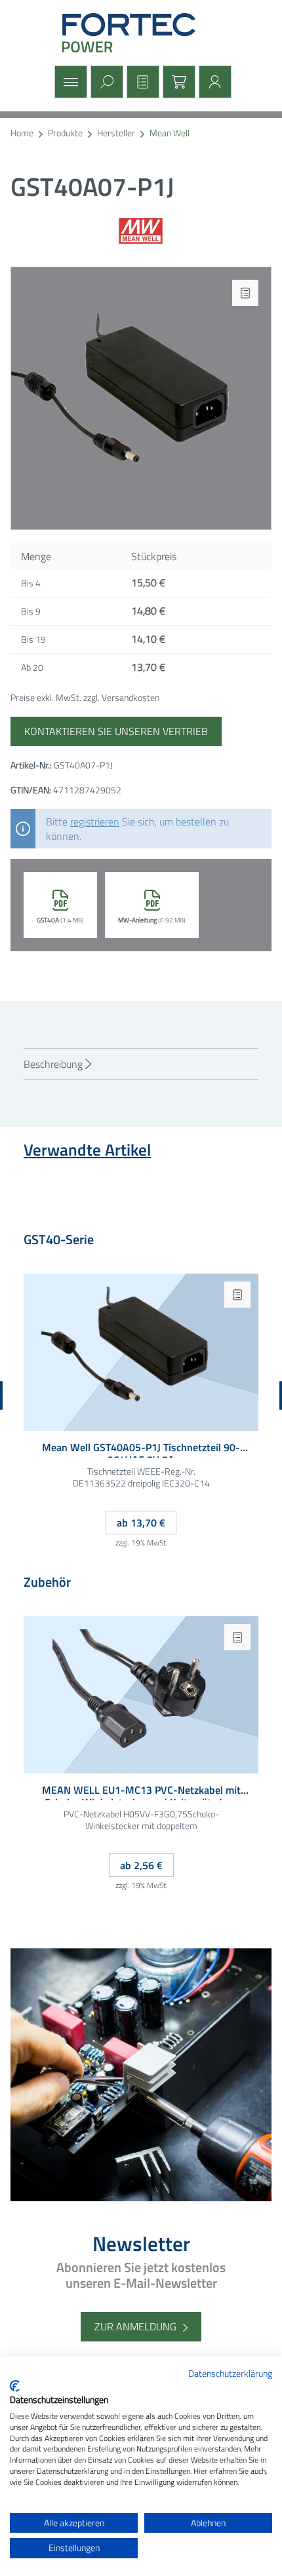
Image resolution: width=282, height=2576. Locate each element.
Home (22, 133)
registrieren (95, 822)
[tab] (141, 1064)
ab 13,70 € (141, 1523)
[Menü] (69, 82)
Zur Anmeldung (135, 2326)
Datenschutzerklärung (230, 2373)
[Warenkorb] (177, 82)
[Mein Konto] (213, 82)
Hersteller (116, 133)
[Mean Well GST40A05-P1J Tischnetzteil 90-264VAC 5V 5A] (141, 1352)
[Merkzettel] (141, 82)
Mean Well (170, 133)
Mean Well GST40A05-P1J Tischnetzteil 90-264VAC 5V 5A (141, 1449)
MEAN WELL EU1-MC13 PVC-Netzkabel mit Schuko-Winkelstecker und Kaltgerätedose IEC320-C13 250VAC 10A (141, 1792)
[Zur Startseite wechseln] (141, 33)
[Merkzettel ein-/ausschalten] (245, 293)
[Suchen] (105, 82)
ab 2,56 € (141, 1865)
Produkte (65, 133)
